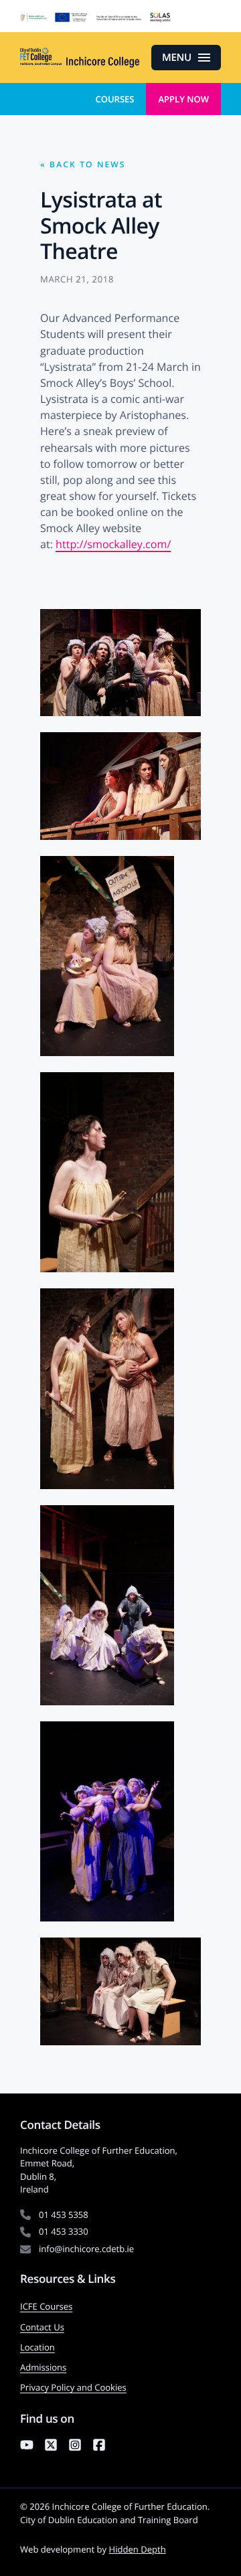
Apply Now (183, 99)
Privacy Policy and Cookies (73, 2387)
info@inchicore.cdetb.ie (86, 2249)
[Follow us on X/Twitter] (51, 2447)
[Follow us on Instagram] (75, 2447)
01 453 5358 (64, 2215)
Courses (114, 99)
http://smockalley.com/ (113, 544)
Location (37, 2347)
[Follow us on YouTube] (27, 2447)
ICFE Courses (46, 2306)
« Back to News (83, 164)
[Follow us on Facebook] (99, 2447)
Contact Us (42, 2327)
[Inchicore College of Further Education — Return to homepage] (80, 58)
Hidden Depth (138, 2549)
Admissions (43, 2367)
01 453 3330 (64, 2231)
